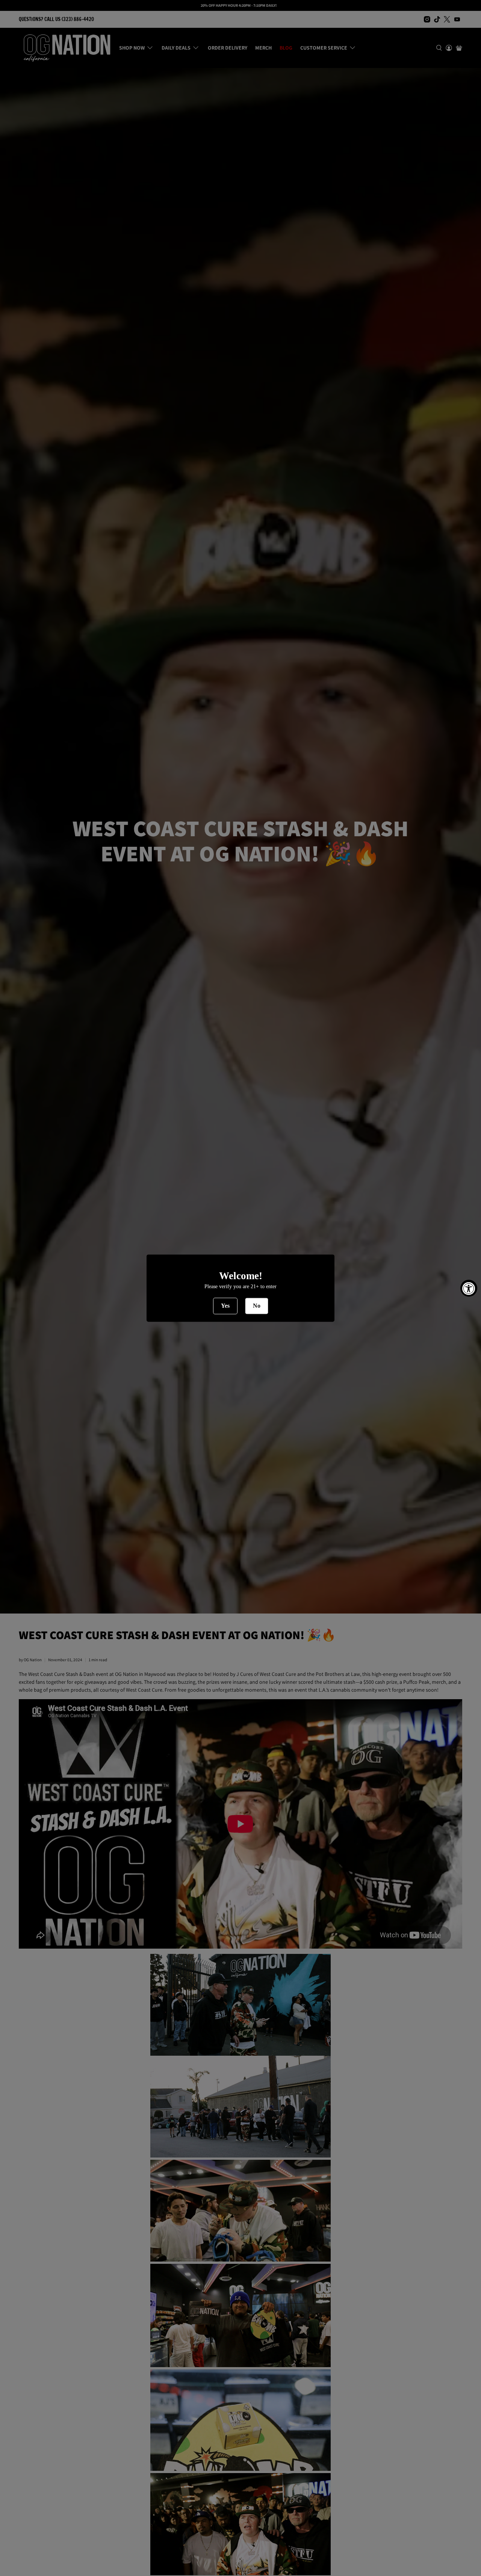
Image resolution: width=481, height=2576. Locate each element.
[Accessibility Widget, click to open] (469, 1288)
